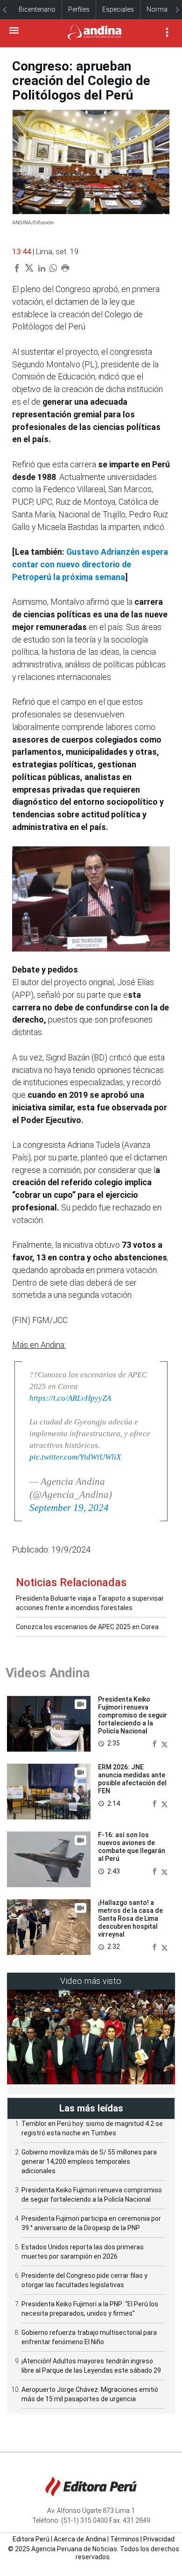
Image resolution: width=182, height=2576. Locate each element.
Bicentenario (37, 9)
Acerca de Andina (80, 2539)
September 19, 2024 (69, 1508)
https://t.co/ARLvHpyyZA (70, 1398)
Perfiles (79, 9)
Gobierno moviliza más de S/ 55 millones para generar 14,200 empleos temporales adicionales (89, 2161)
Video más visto (91, 1981)
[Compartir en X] (164, 1743)
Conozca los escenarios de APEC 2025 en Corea (87, 1627)
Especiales (118, 9)
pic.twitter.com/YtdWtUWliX (75, 1457)
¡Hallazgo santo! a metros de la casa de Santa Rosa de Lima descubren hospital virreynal (130, 1918)
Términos (125, 2539)
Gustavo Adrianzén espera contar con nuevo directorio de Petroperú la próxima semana (90, 564)
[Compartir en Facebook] (155, 1743)
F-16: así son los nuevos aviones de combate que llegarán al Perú (132, 1846)
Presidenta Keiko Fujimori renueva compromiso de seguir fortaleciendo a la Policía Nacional (133, 1715)
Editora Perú (31, 2539)
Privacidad (159, 2539)
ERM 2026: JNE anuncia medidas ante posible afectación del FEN (132, 1779)
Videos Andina (48, 1673)
